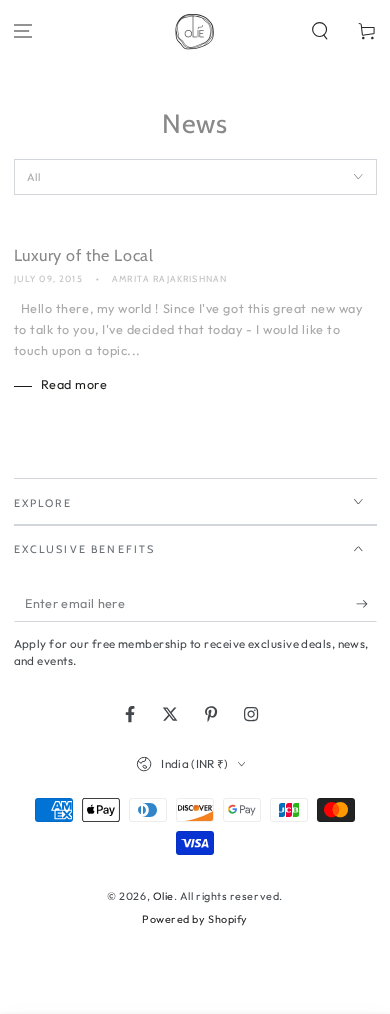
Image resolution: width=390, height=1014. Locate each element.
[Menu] (23, 31)
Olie (163, 896)
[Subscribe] (366, 604)
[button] (319, 31)
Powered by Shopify (195, 919)
